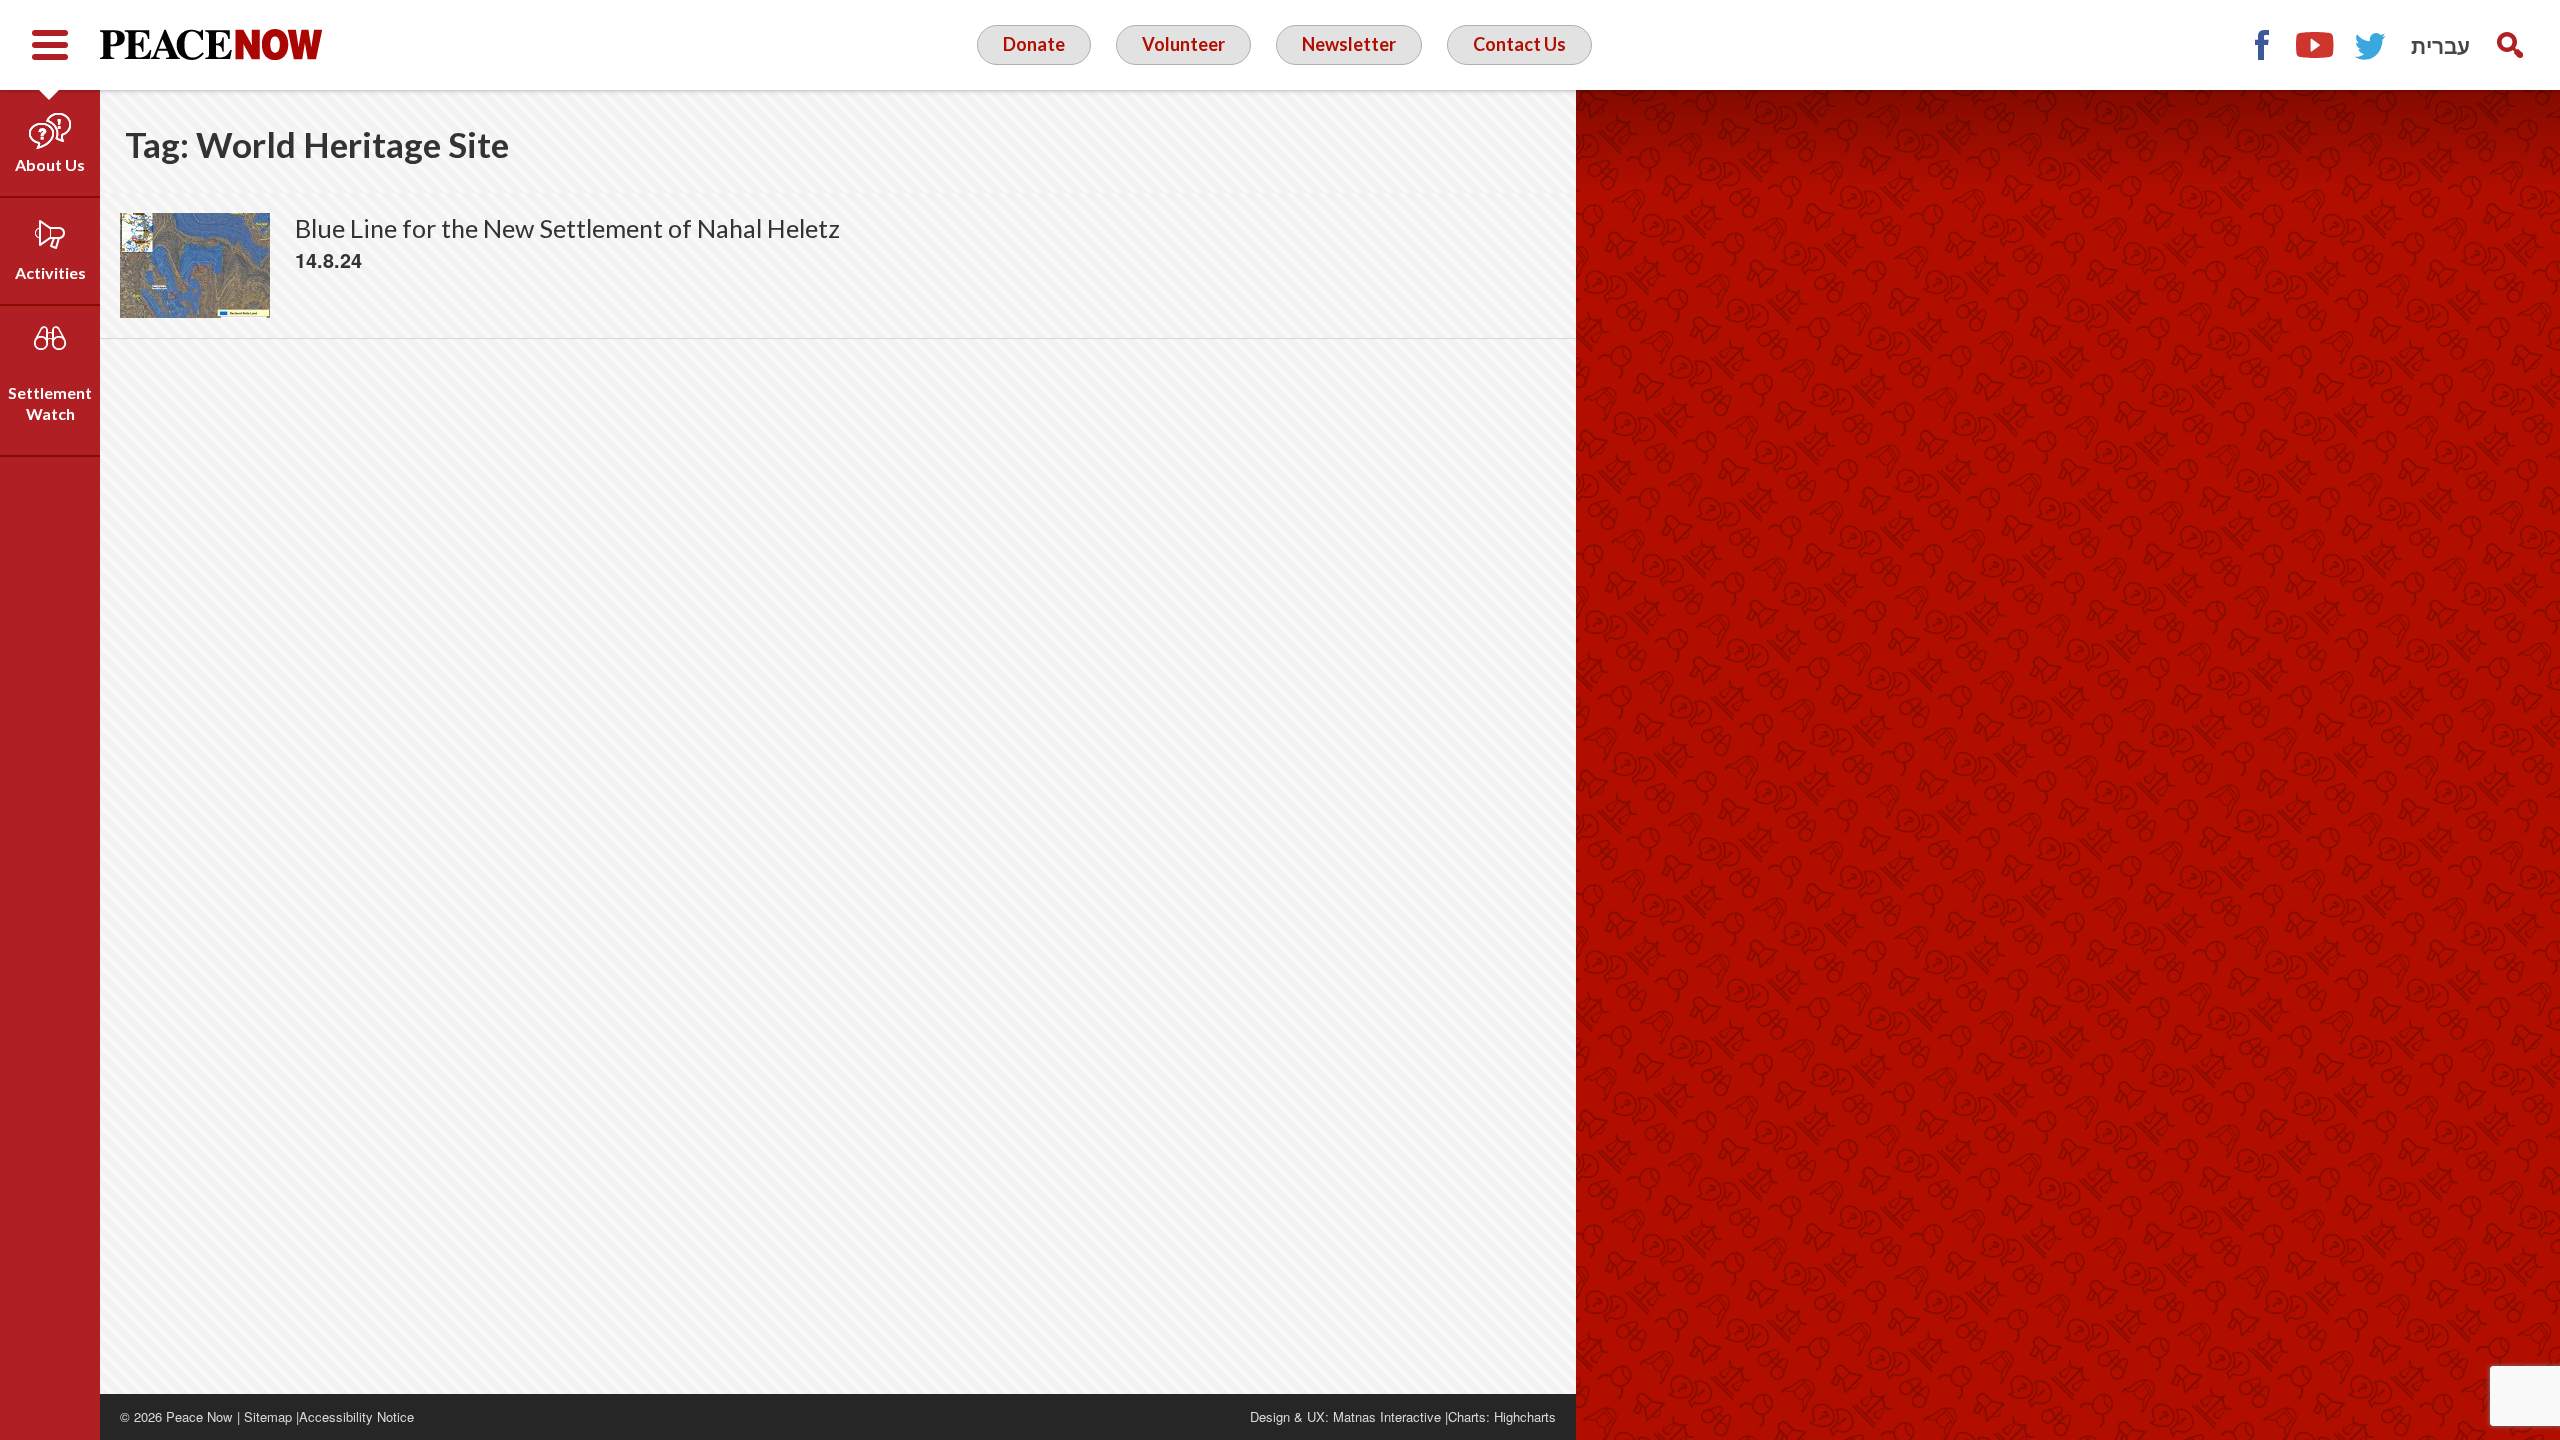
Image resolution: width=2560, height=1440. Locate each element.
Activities (50, 272)
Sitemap (268, 1416)
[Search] (2510, 45)
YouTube (2316, 45)
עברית (2440, 45)
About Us (50, 164)
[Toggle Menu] (50, 45)
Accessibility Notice (356, 1416)
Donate (1034, 44)
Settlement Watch (50, 403)
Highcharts (1525, 1416)
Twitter (2371, 45)
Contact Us (1519, 44)
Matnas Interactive (1387, 1416)
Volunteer (1183, 44)
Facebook (2261, 45)
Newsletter (1349, 44)
